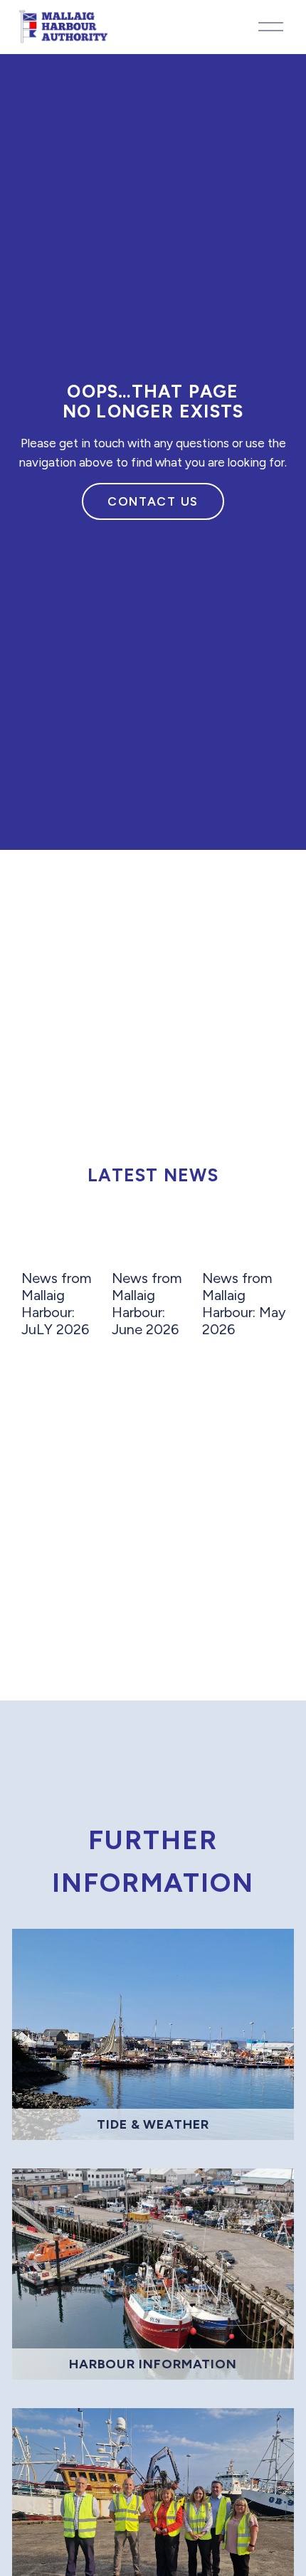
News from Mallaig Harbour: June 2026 (147, 1304)
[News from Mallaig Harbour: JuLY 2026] (64, 1243)
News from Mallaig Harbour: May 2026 (244, 1304)
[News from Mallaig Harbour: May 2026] (245, 1243)
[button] (263, 1210)
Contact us (153, 501)
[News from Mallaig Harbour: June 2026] (154, 1243)
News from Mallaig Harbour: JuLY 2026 (57, 1304)
